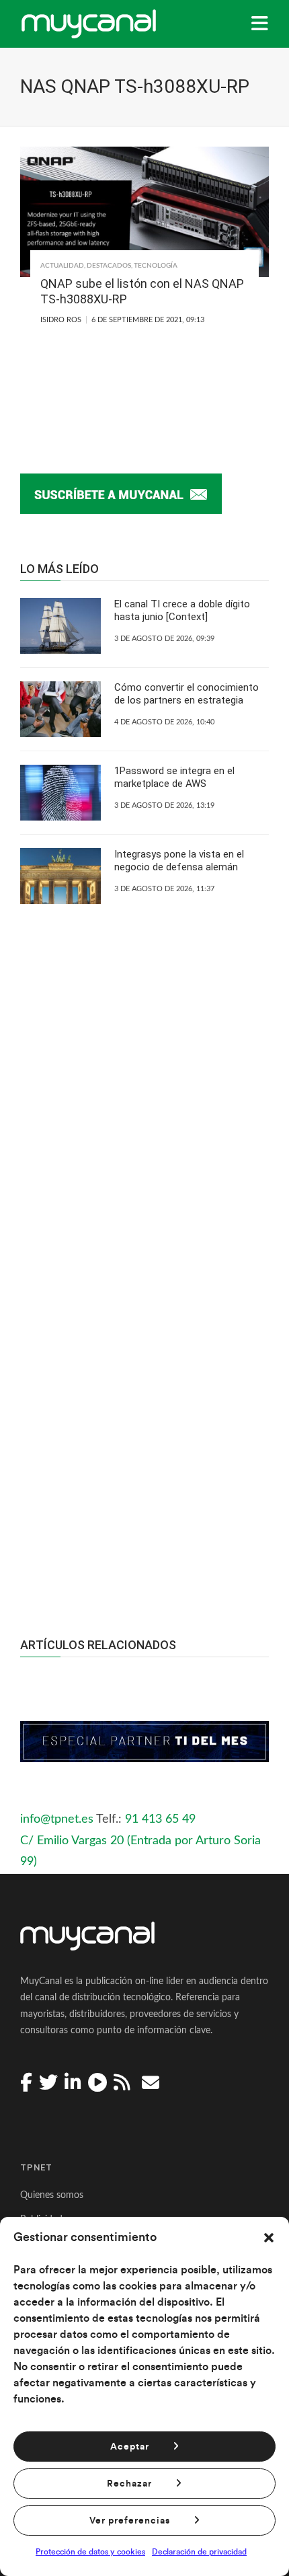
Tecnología (156, 266)
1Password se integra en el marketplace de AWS (174, 778)
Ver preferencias (130, 2521)
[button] (269, 2238)
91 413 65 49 (160, 1819)
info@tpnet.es (57, 1819)
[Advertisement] (144, 1412)
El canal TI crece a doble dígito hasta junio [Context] (182, 611)
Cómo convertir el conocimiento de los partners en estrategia (187, 694)
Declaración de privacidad (199, 2552)
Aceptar (130, 2447)
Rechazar (129, 2484)
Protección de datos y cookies (90, 2552)
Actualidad (62, 266)
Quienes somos (52, 2195)
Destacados (109, 266)
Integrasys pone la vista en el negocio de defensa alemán (179, 861)
